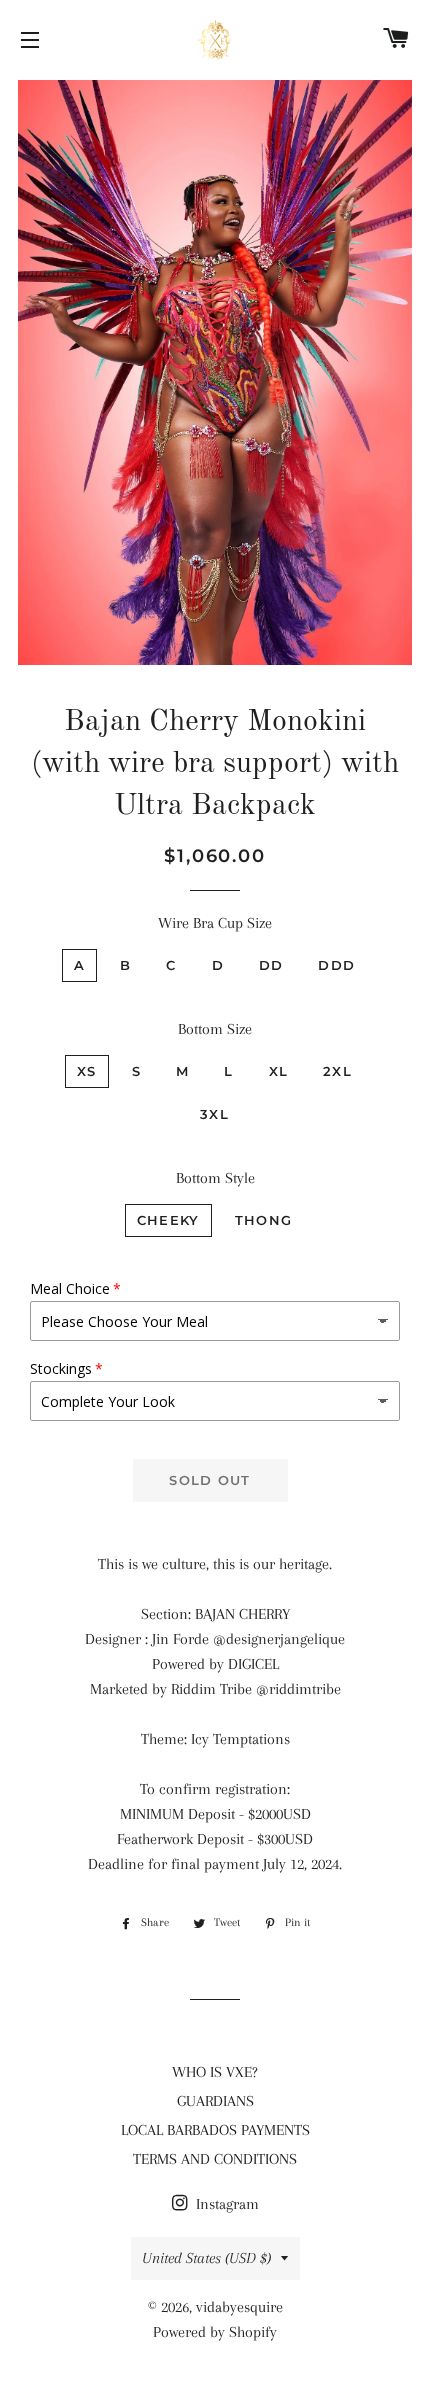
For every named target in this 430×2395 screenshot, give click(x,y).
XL (279, 1071)
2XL (337, 1071)
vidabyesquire (239, 2307)
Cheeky (168, 1220)
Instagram (225, 2204)
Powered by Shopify (215, 2332)
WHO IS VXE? (215, 2072)
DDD (336, 965)
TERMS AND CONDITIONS (215, 2159)
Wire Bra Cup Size (215, 923)
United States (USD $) (206, 2258)
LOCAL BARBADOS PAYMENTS (215, 2130)
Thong (264, 1220)
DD (271, 965)
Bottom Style (215, 1178)
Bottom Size (215, 1029)
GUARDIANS (215, 2101)
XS (87, 1071)
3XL (214, 1114)
